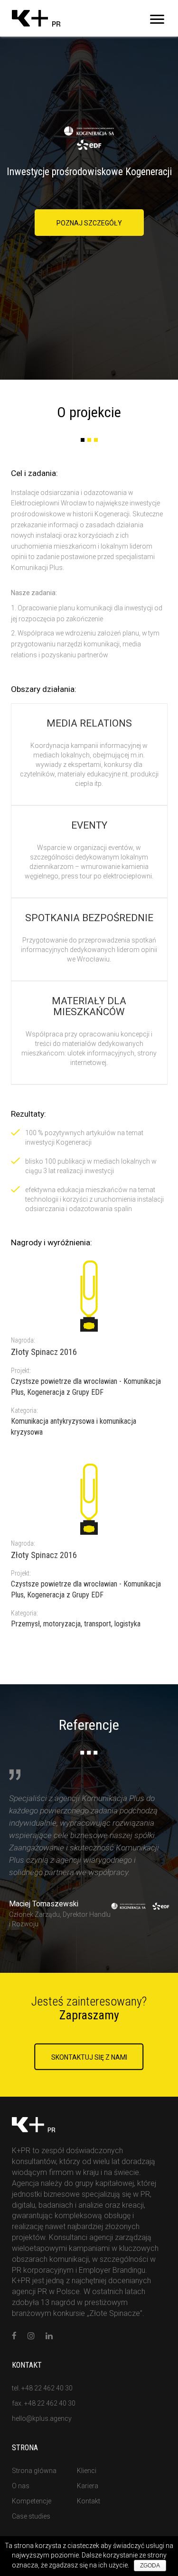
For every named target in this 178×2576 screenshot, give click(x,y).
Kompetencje (32, 2501)
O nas (21, 2486)
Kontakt (89, 2501)
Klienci (87, 2471)
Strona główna (34, 2471)
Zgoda (150, 2566)
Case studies (31, 2516)
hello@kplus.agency (42, 2418)
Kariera (88, 2486)
